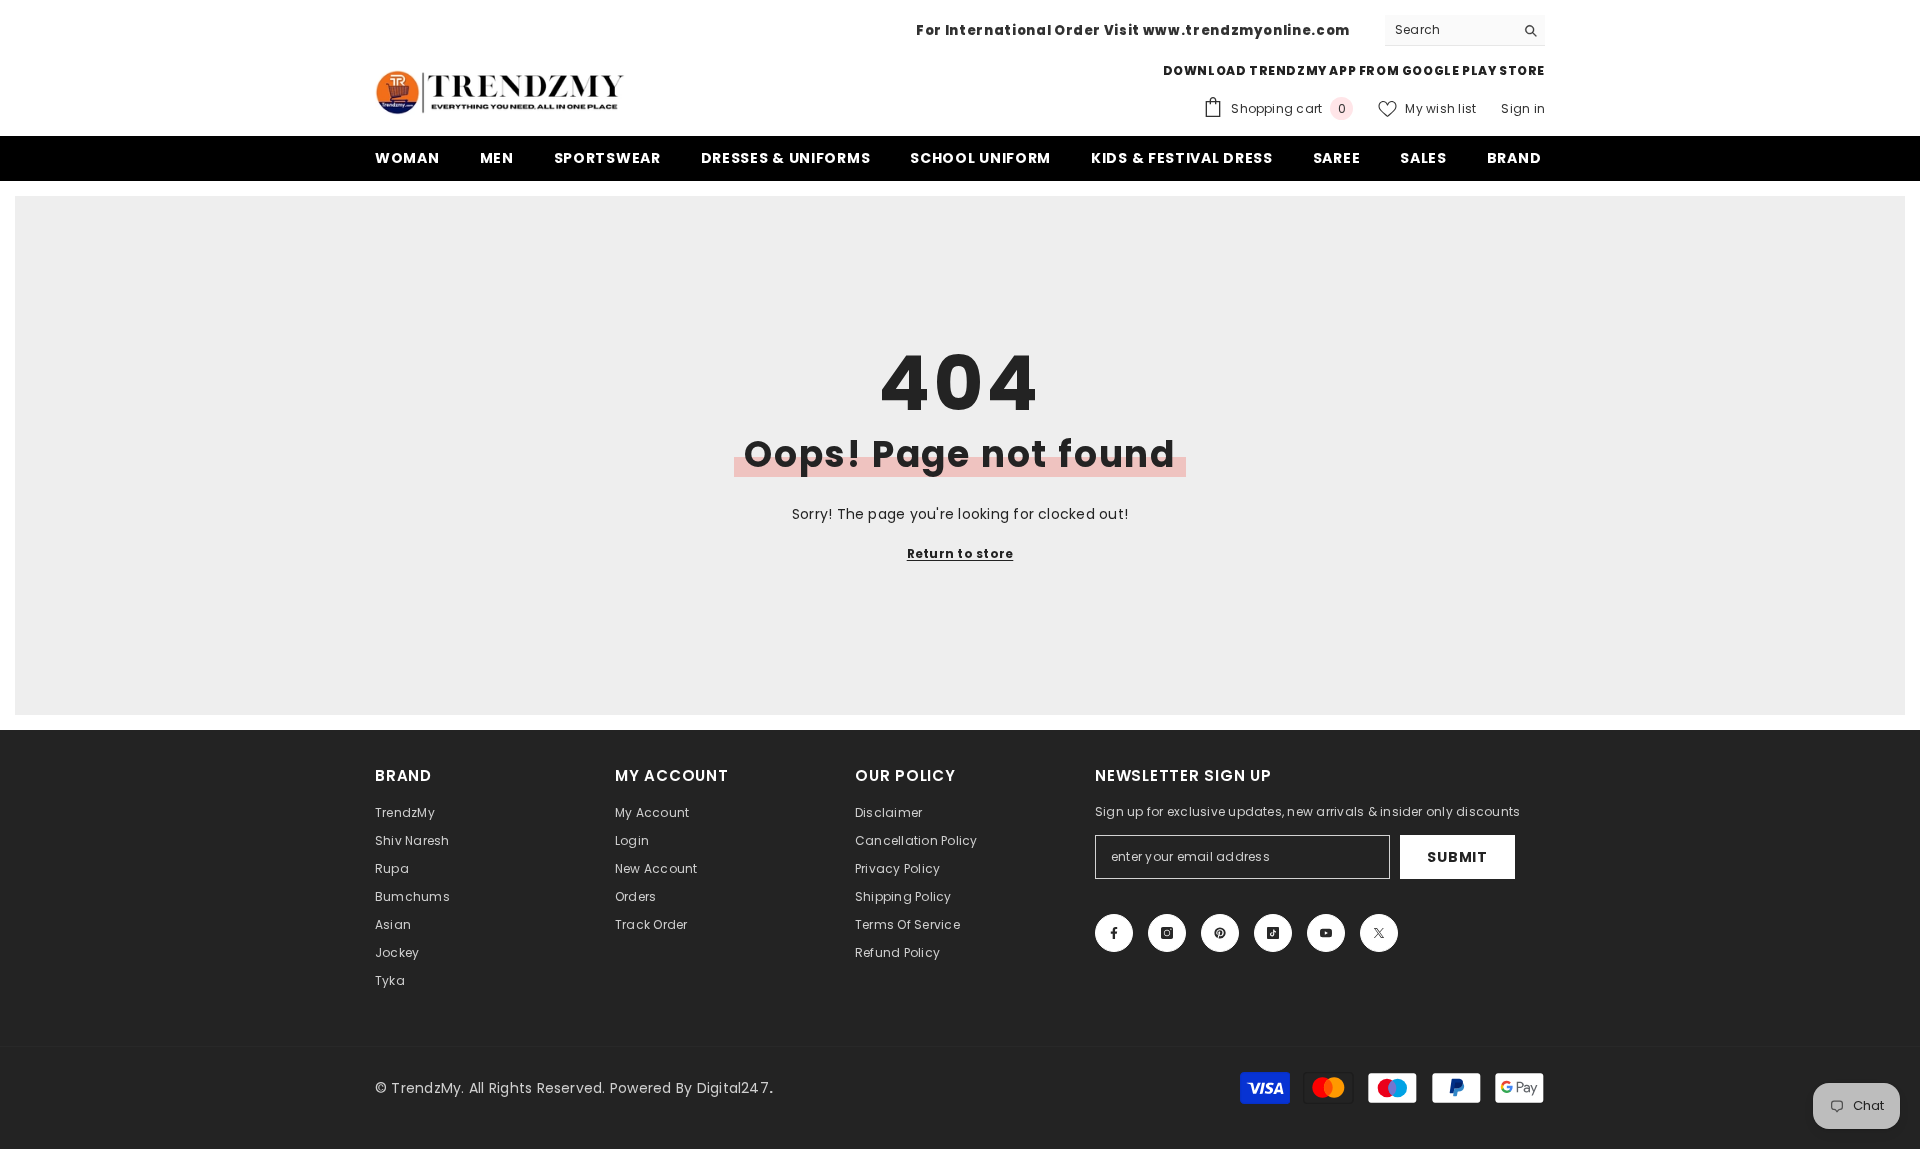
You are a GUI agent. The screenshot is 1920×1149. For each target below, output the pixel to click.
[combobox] (1449, 30)
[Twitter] (1379, 933)
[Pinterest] (1220, 933)
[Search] (1465, 30)
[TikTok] (1273, 933)
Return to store (960, 553)
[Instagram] (1167, 933)
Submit (1457, 857)
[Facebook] (1114, 933)
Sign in (1523, 108)
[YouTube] (1326, 933)
